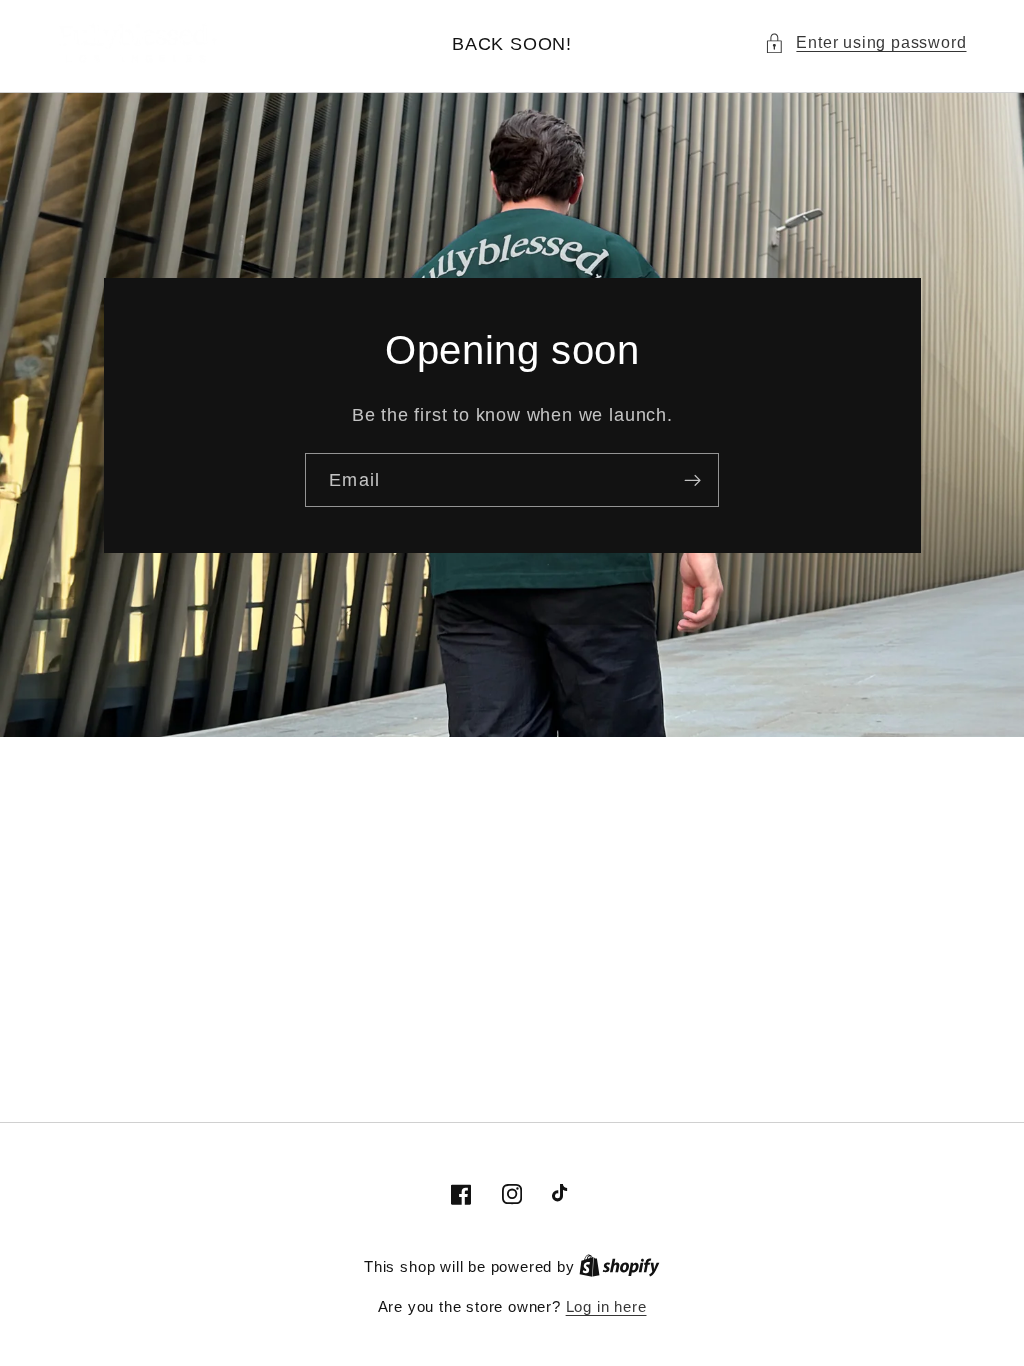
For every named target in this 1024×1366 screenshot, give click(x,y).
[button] (865, 42)
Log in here (606, 1306)
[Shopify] (619, 1266)
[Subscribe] (692, 480)
